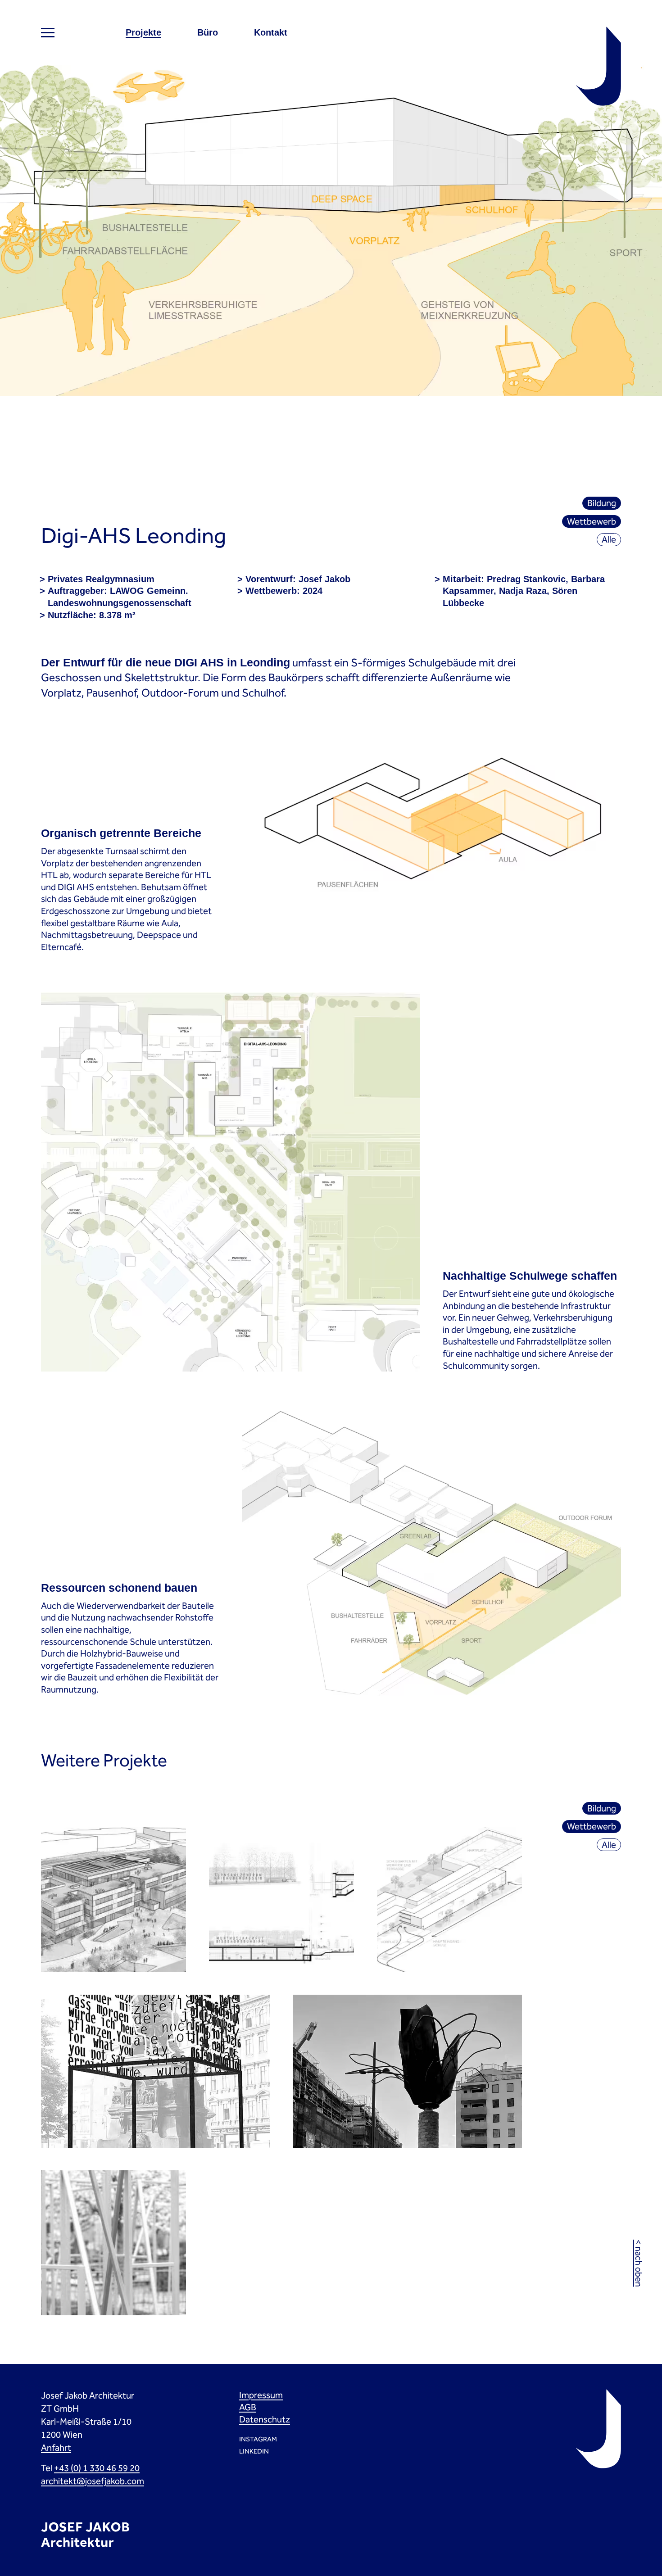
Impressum (261, 2395)
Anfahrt (56, 2448)
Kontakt (271, 32)
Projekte (143, 32)
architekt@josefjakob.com (93, 2481)
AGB (248, 2407)
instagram (258, 2439)
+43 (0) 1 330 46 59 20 (97, 2468)
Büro (208, 32)
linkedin (254, 2451)
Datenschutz (265, 2419)
